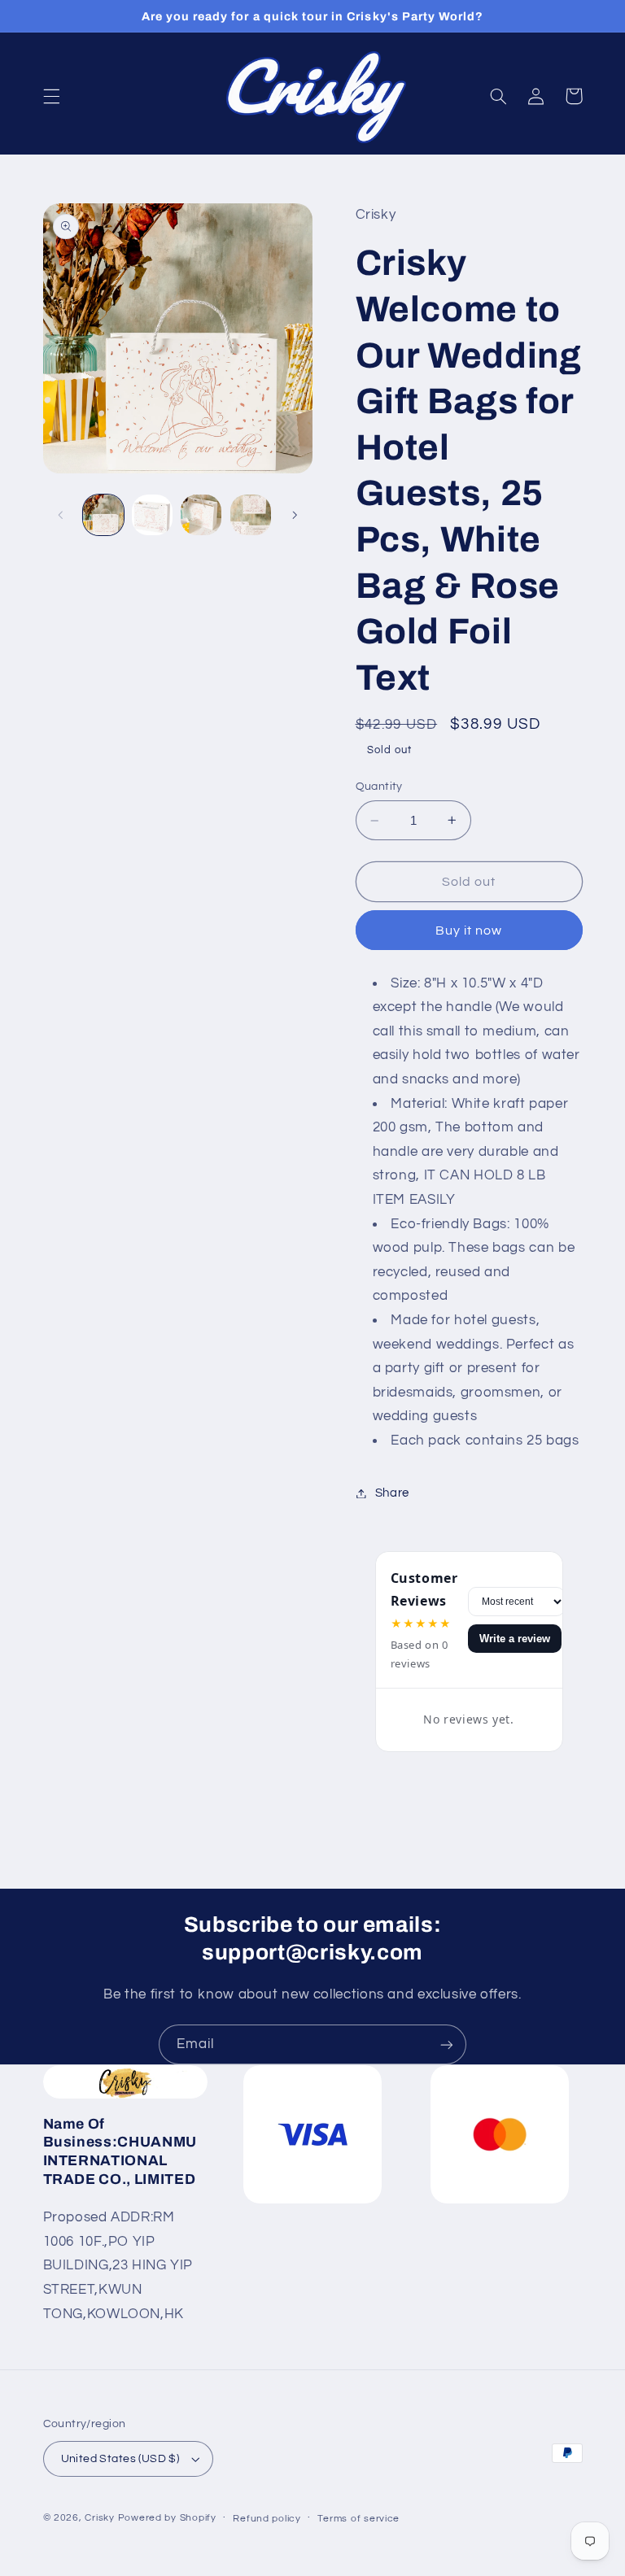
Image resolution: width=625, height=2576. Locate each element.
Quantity (379, 787)
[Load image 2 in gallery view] (152, 515)
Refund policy (267, 2519)
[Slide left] (61, 515)
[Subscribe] (447, 2044)
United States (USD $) (120, 2459)
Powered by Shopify (167, 2518)
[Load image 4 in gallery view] (251, 515)
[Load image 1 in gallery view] (103, 515)
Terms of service (358, 2519)
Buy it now (469, 931)
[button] (51, 96)
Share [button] (392, 1493)
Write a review (515, 1639)
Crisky (99, 2518)
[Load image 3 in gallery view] (201, 515)
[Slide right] (295, 515)
